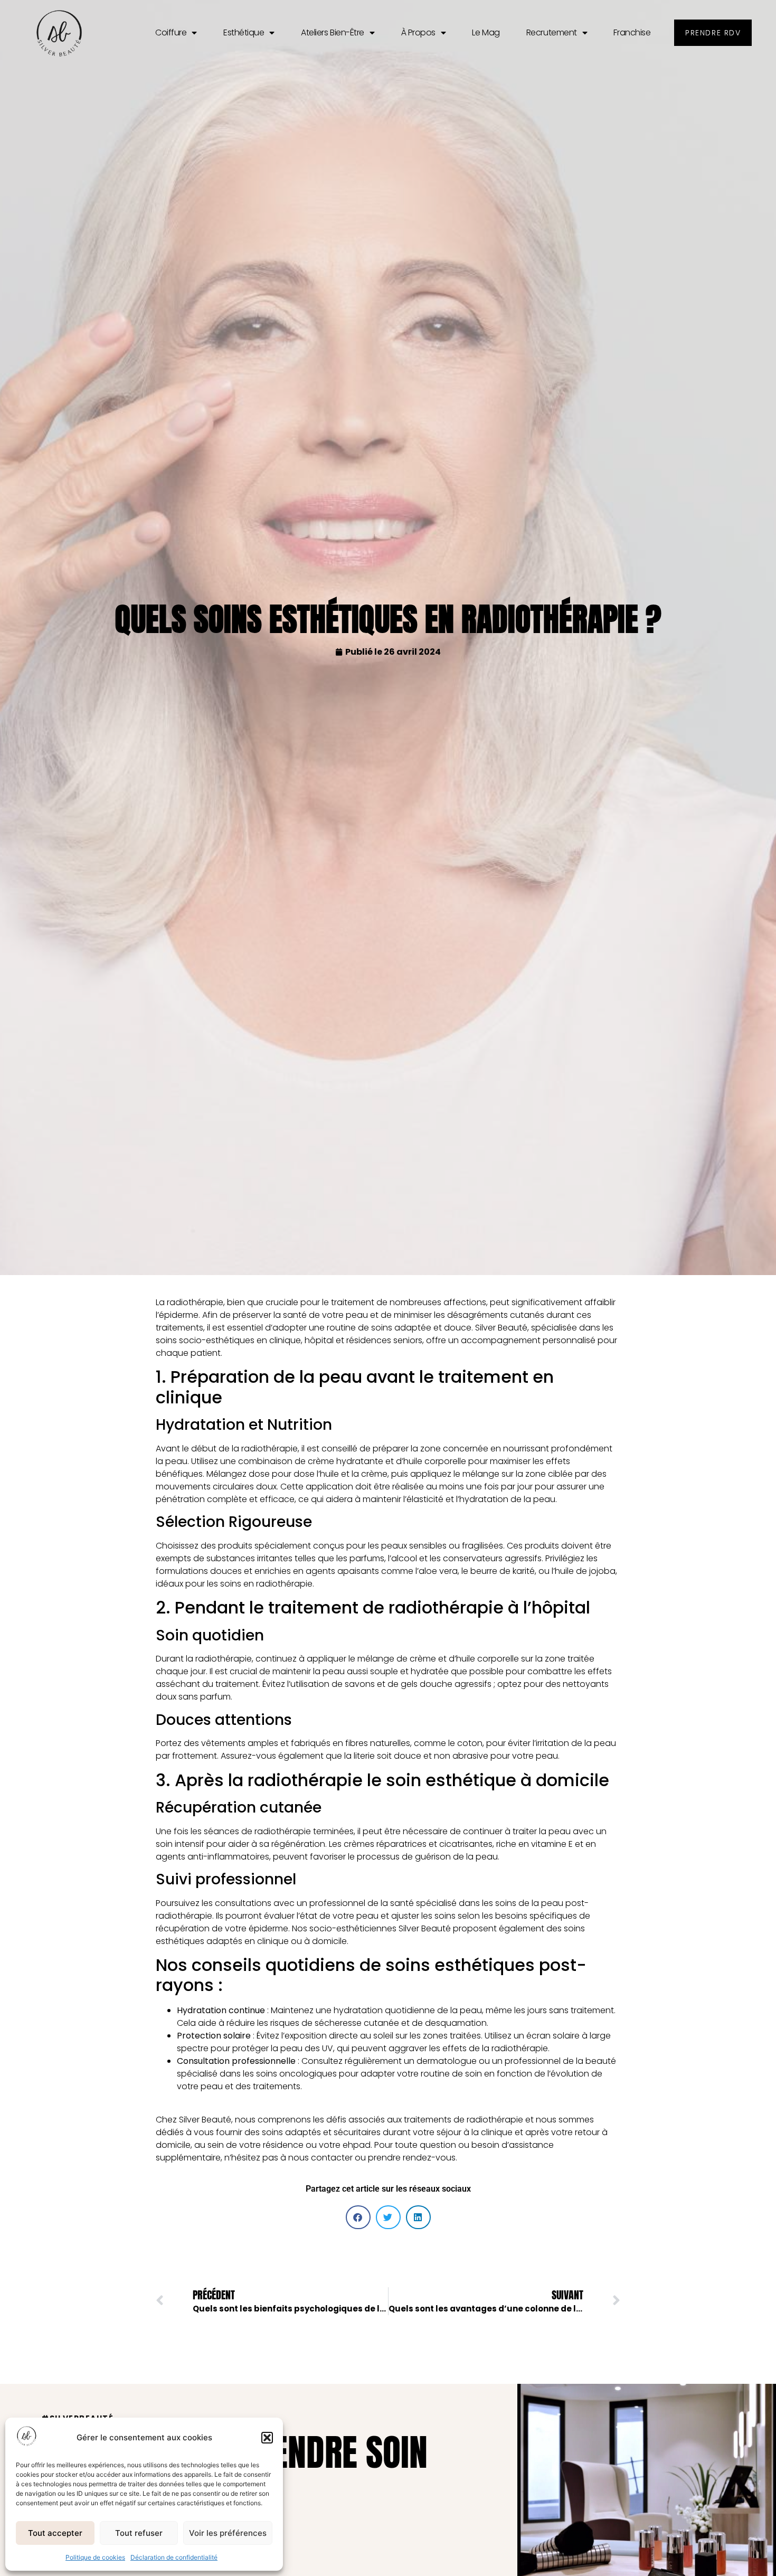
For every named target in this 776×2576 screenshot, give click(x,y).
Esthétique (244, 32)
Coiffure (171, 32)
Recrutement (552, 32)
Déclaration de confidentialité (174, 2557)
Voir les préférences (228, 2533)
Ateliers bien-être (333, 32)
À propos (418, 32)
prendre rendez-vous (412, 2158)
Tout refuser (139, 2533)
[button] (267, 2438)
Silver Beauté (205, 2120)
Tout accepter (55, 2533)
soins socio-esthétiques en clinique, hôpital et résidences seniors (289, 1340)
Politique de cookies (95, 2557)
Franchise (632, 32)
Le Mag (486, 32)
